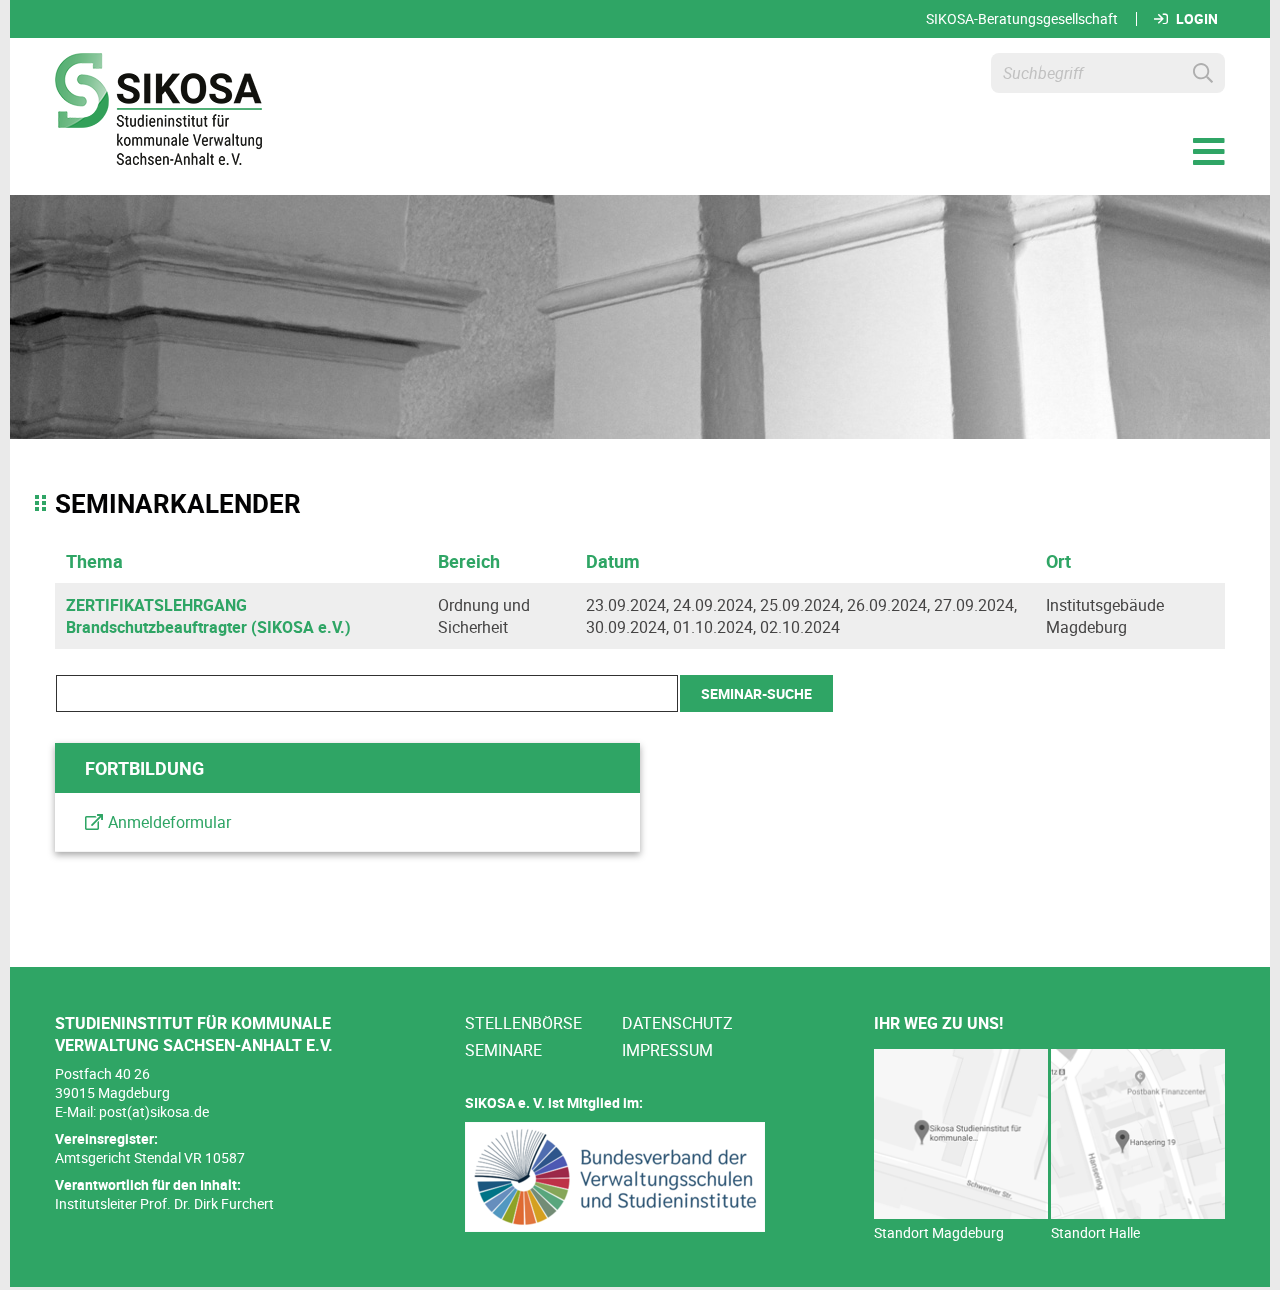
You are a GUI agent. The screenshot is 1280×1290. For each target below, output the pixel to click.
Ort (1058, 561)
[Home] (158, 111)
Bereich (469, 561)
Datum (613, 561)
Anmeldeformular (169, 822)
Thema (94, 561)
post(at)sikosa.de (154, 1111)
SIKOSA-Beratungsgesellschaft (1022, 19)
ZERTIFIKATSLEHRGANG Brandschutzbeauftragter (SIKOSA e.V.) (208, 616)
